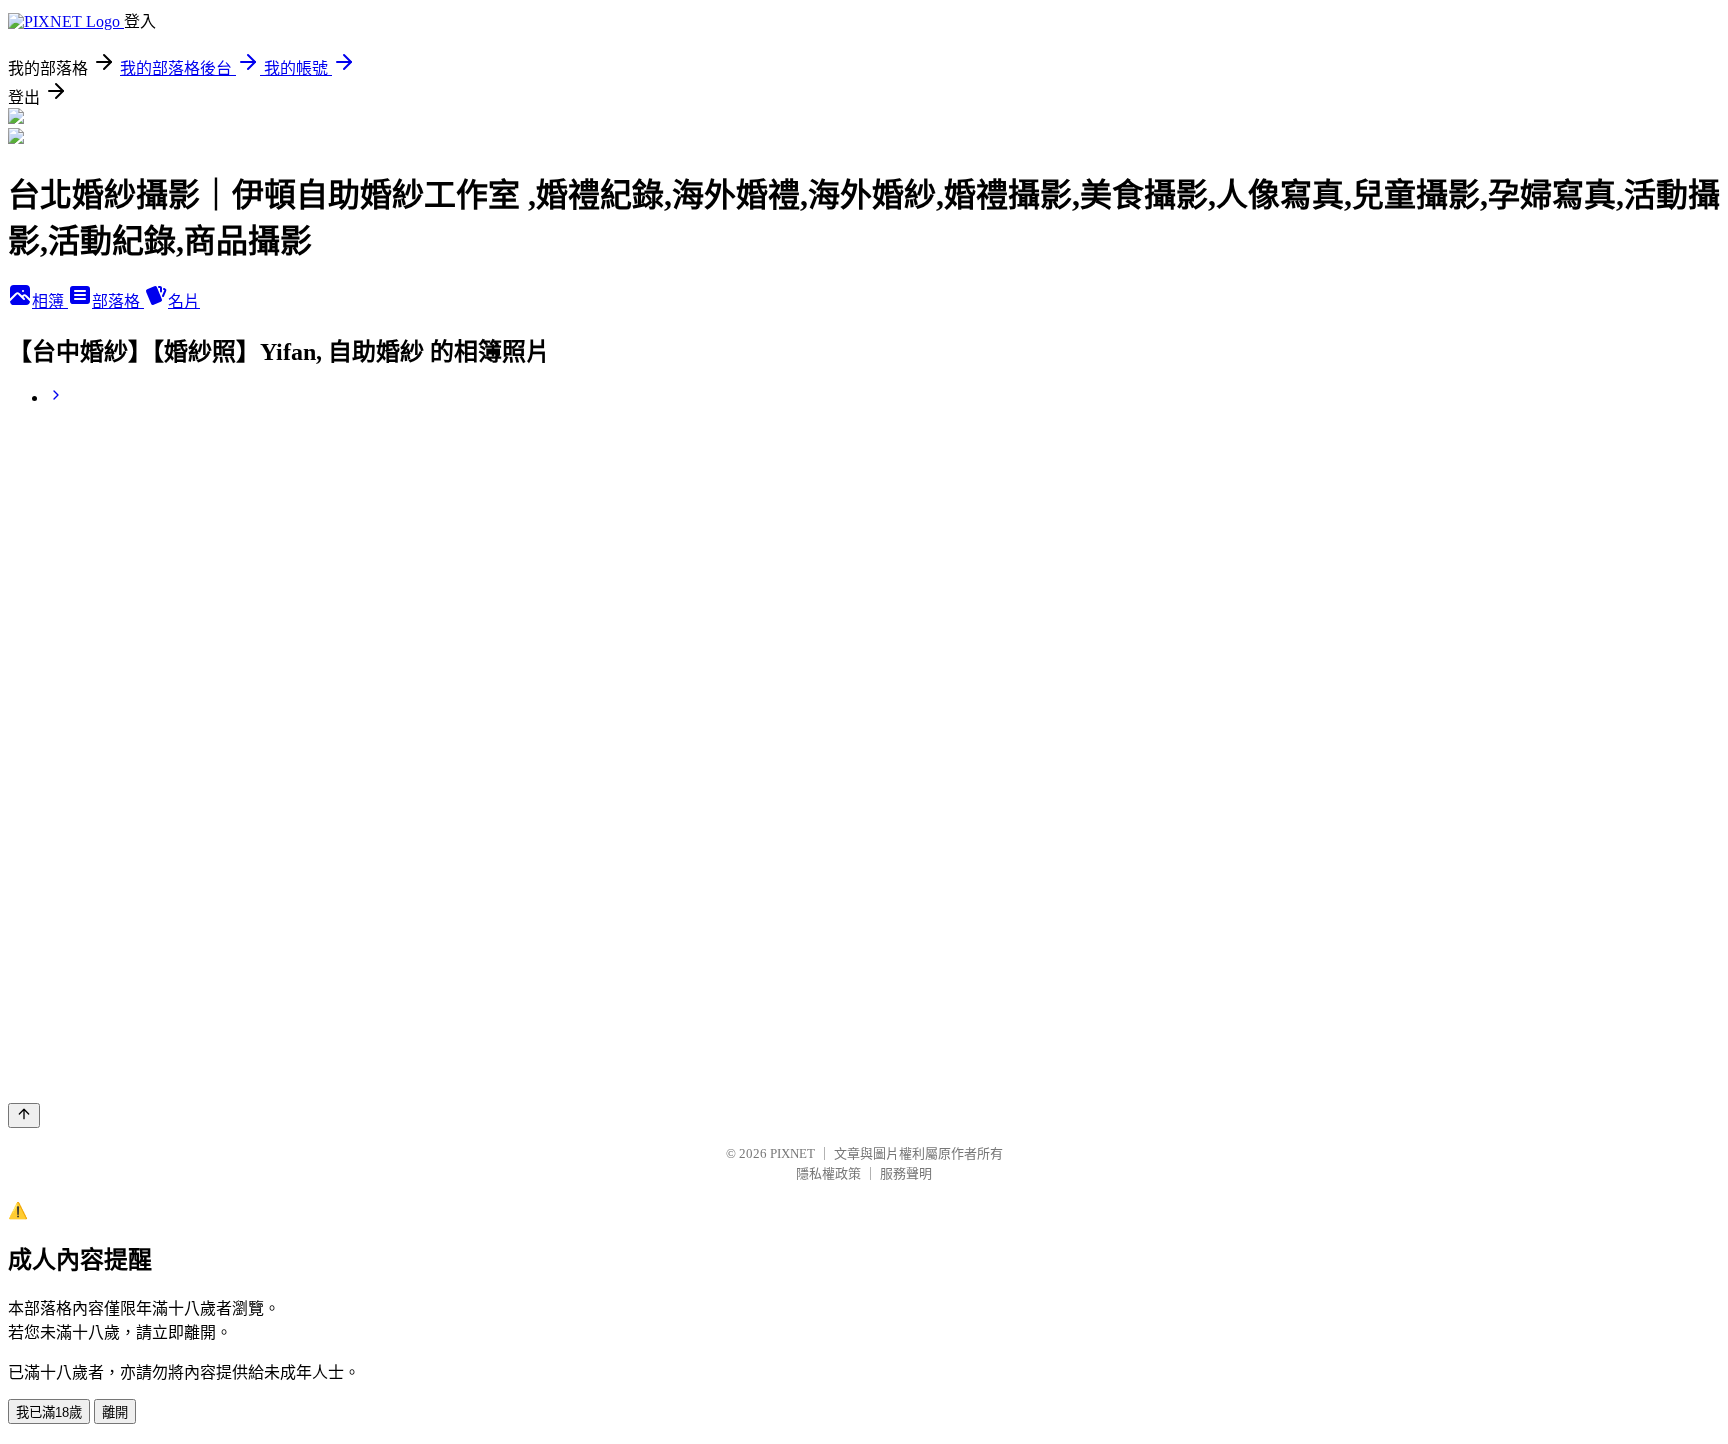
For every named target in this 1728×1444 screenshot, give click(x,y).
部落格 (118, 301)
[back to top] (24, 1115)
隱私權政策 (828, 1173)
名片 (184, 301)
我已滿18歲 (49, 1412)
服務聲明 (906, 1173)
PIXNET (792, 1153)
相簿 (50, 301)
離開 (115, 1412)
